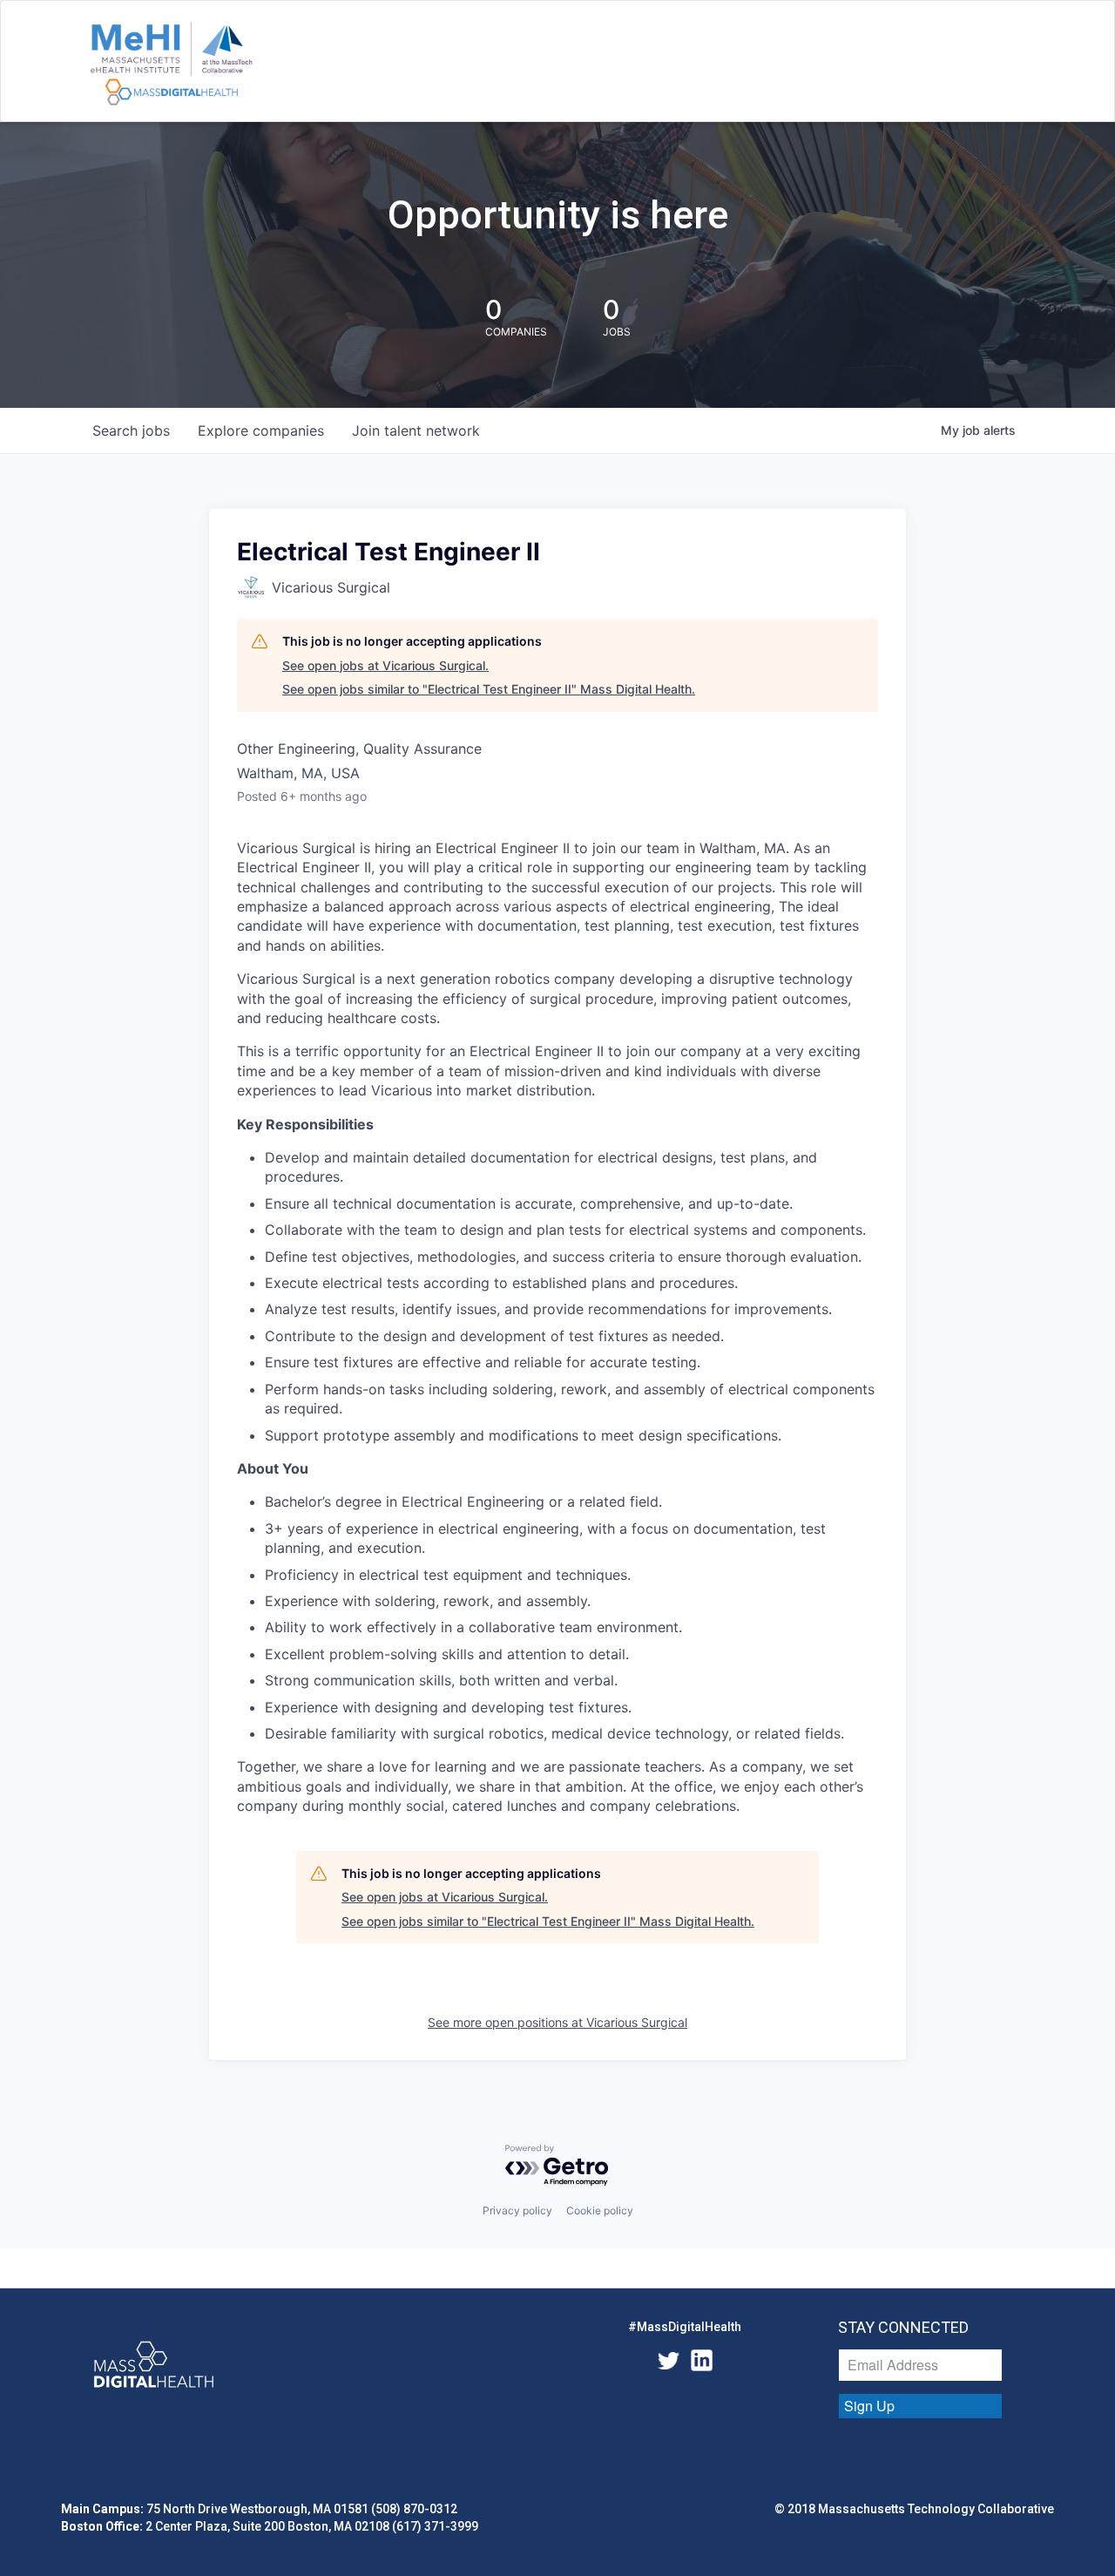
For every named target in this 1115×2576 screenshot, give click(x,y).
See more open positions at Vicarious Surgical (557, 2022)
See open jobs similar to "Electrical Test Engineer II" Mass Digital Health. (489, 689)
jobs (131, 430)
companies (261, 430)
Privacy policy (517, 2210)
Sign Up (869, 2406)
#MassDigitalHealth (685, 2327)
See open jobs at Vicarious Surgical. (385, 665)
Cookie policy (600, 2210)
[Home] (171, 64)
